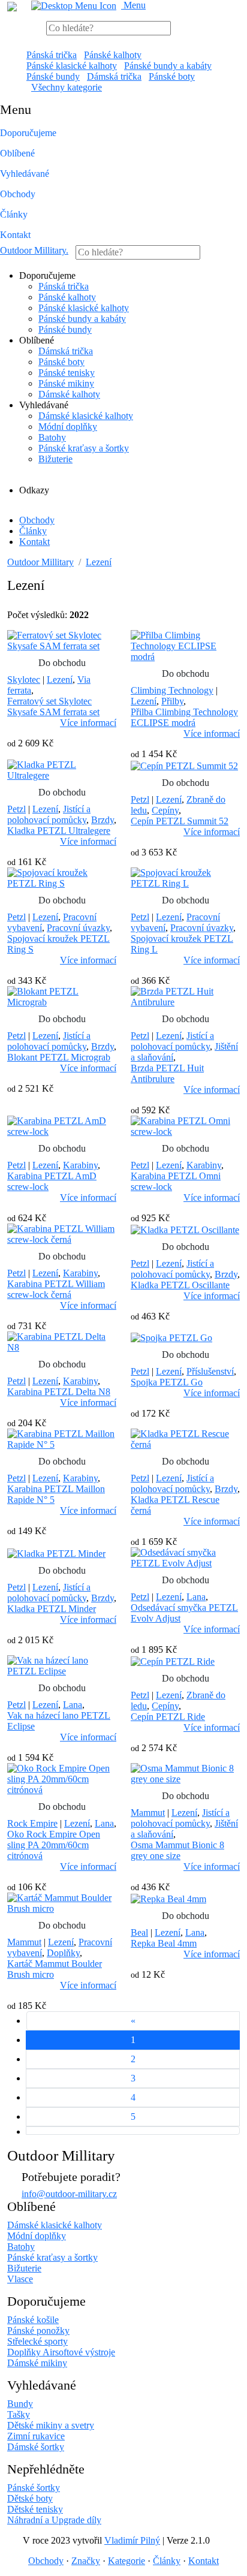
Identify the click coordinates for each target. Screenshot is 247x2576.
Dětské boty (30, 2498)
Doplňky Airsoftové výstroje (61, 2352)
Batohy (52, 437)
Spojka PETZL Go (167, 1382)
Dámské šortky (36, 2447)
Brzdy (103, 820)
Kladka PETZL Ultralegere (59, 831)
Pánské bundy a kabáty (168, 66)
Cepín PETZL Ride (168, 1717)
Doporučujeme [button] (28, 133)
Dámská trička (114, 76)
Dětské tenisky (35, 2509)
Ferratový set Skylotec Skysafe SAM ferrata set (53, 706)
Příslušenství (210, 1371)
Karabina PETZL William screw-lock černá (56, 1289)
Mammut (148, 1813)
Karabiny (80, 1165)
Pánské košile (33, 2320)
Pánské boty (172, 76)
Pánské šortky (34, 2488)
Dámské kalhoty (69, 394)
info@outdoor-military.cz (69, 2194)
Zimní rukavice (36, 2436)
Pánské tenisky (67, 373)
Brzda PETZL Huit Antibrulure (167, 1073)
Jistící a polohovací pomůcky (49, 814)
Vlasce (20, 2279)
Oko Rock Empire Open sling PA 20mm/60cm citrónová (54, 1845)
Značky (86, 2561)
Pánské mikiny (66, 383)
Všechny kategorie (67, 87)
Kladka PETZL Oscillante (180, 1285)
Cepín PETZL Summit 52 (180, 821)
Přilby (172, 701)
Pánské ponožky (38, 2331)
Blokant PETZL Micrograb (59, 1057)
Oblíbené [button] (17, 153)
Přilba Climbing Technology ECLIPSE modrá (184, 717)
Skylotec (24, 680)
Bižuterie (55, 459)
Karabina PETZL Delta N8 (59, 1392)
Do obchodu (62, 663)
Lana (196, 1597)
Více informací (88, 723)
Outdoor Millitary (34, 250)
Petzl (16, 809)
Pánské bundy (53, 76)
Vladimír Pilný (132, 2540)
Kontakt (15, 235)
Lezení (99, 562)
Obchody (18, 194)
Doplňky (63, 1953)
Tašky (19, 2414)
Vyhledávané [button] (25, 174)
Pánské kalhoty (113, 55)
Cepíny (165, 810)
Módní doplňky (68, 427)
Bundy (20, 2404)
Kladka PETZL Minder (52, 1609)
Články (14, 214)
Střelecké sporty (37, 2341)
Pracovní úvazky (78, 928)
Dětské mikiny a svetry (51, 2425)
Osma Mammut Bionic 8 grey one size (177, 1850)
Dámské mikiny (37, 2363)
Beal (139, 1932)
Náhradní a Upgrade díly (54, 2520)
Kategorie (126, 2561)
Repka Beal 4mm (164, 1943)
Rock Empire (32, 1823)
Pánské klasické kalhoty (72, 66)
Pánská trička (52, 55)
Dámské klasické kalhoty (86, 416)
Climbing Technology (172, 690)
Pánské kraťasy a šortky (84, 448)
